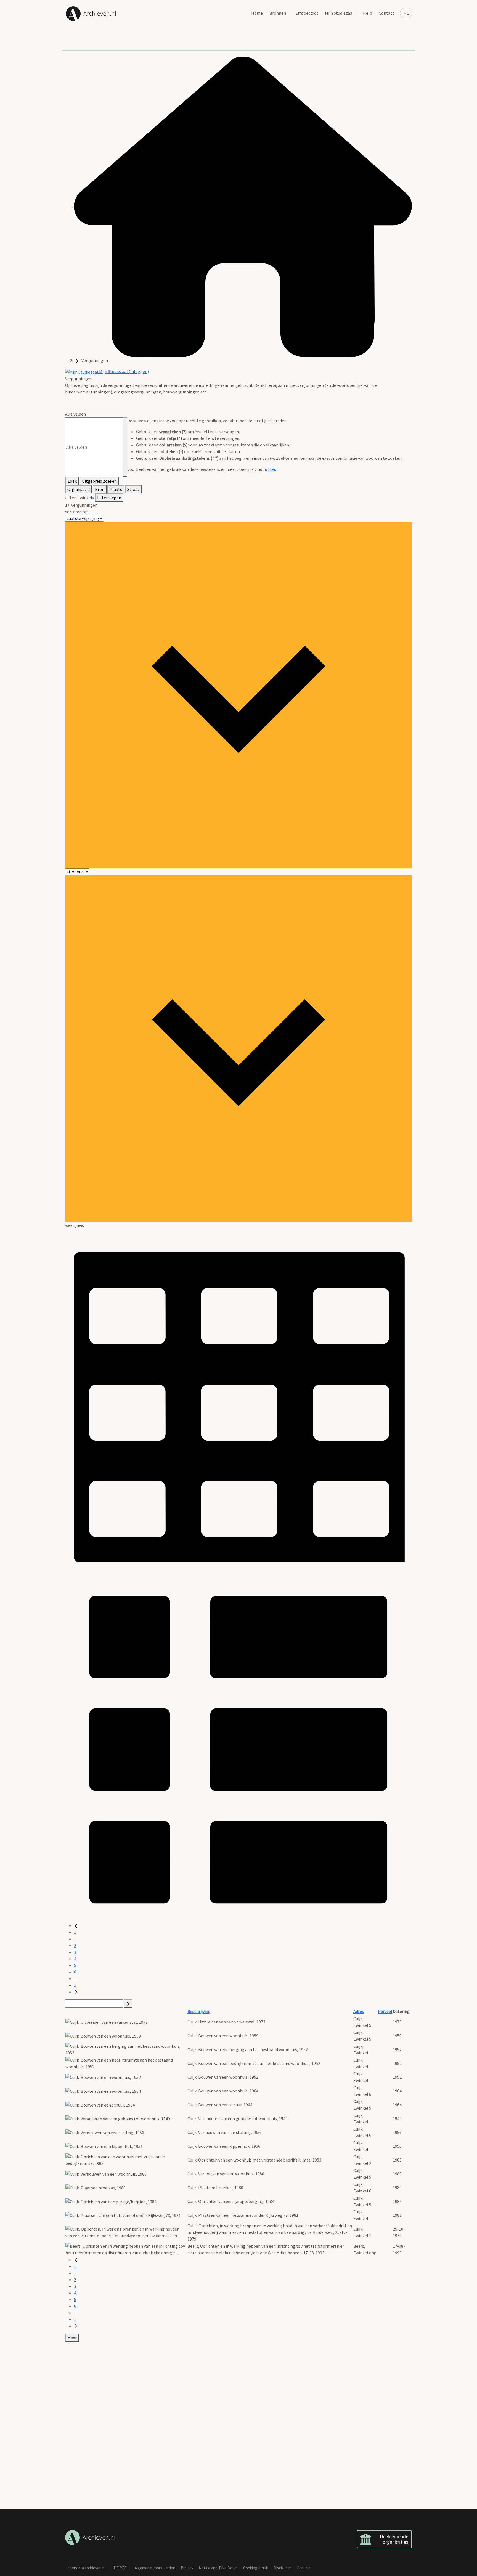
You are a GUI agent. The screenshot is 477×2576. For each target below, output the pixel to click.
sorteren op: (77, 512)
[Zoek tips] (125, 447)
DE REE (120, 2568)
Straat (133, 489)
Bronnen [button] (278, 13)
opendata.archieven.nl (86, 2568)
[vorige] (76, 1925)
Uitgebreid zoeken (99, 481)
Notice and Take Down (218, 2568)
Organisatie (79, 489)
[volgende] (76, 1992)
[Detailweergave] (239, 1748)
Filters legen (109, 498)
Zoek (72, 481)
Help (368, 13)
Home (257, 13)
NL (406, 13)
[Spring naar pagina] (128, 2004)
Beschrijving (199, 2011)
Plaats (116, 489)
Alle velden (75, 414)
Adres (359, 2011)
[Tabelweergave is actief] (239, 1401)
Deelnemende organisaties (394, 2539)
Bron (100, 489)
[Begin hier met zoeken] (243, 206)
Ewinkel (85, 498)
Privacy (187, 2568)
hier (272, 469)
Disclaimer (282, 2568)
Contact (386, 13)
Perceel (385, 2011)
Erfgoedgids (307, 13)
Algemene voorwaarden (155, 2568)
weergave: (75, 1225)
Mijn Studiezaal (339, 13)
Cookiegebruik (256, 2568)
